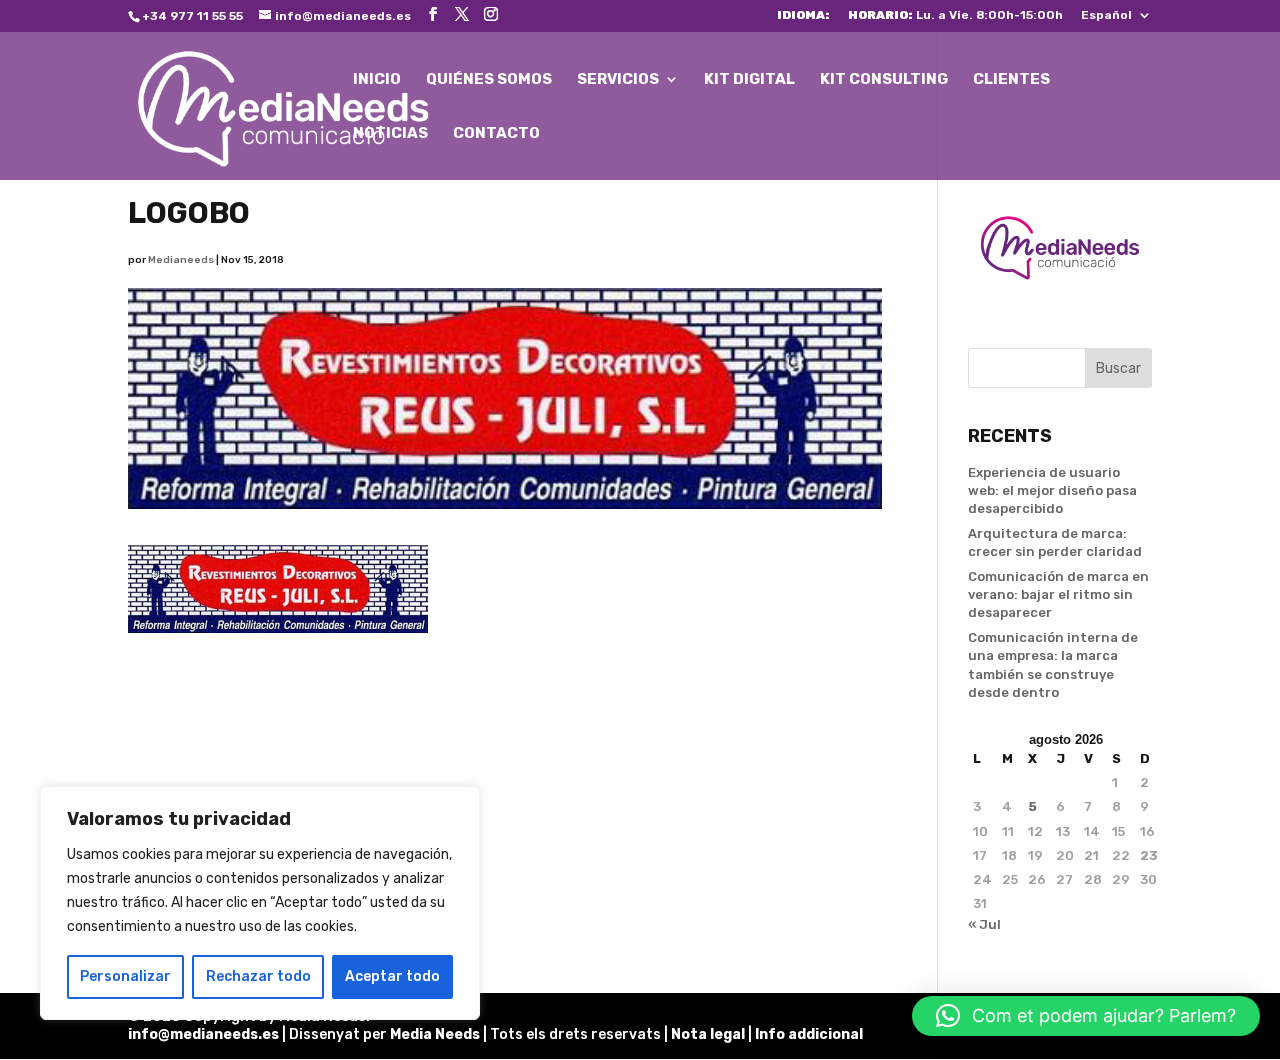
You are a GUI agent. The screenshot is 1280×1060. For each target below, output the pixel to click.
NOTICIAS (390, 134)
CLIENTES (1011, 80)
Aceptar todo (392, 976)
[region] (260, 903)
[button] (1086, 1016)
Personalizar (125, 976)
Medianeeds (181, 260)
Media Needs (435, 1034)
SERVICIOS (618, 80)
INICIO (377, 80)
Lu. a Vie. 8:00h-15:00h (955, 15)
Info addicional (809, 1034)
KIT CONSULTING (884, 80)
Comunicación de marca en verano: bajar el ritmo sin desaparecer (1058, 594)
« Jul (984, 924)
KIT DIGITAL (749, 80)
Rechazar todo (258, 976)
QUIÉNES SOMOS (489, 80)
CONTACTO (496, 134)
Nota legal (709, 1034)
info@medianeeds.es (203, 1034)
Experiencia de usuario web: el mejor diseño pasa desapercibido (1052, 490)
